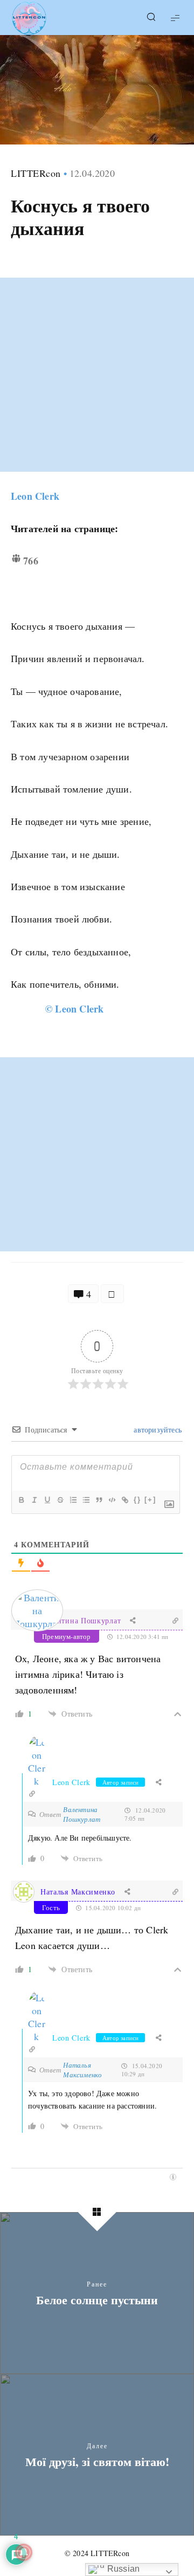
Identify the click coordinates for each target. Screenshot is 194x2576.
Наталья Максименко (78, 1892)
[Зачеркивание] (60, 1500)
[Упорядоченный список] (73, 1500)
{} (137, 1500)
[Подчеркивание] (47, 1500)
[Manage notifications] (24, 2552)
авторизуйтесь (157, 1430)
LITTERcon (36, 173)
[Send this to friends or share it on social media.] (112, 1294)
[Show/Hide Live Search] (151, 18)
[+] (150, 1500)
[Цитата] (99, 1500)
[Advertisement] (97, 375)
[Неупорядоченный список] (86, 1500)
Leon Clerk (35, 496)
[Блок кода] (112, 1500)
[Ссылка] (124, 1500)
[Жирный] (21, 1500)
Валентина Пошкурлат (81, 1620)
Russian (123, 2569)
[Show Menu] (175, 18)
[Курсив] (34, 1500)
